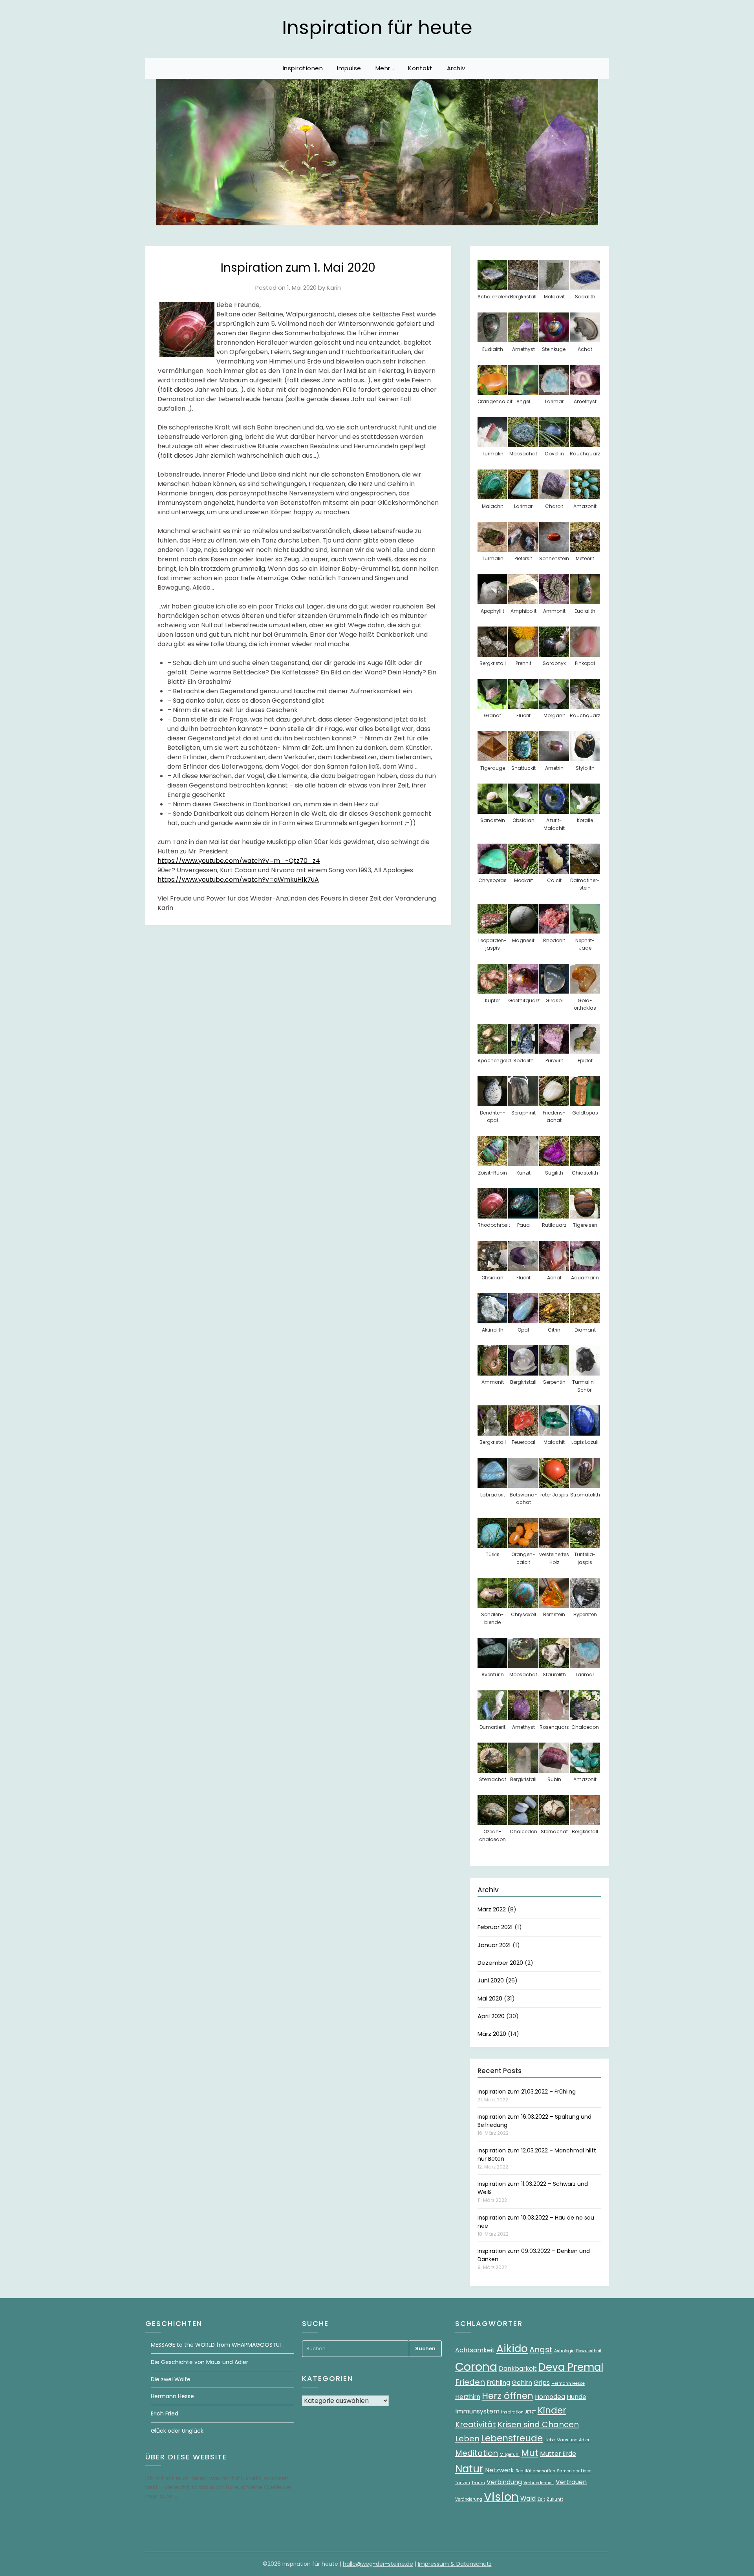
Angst (541, 2349)
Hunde (576, 2397)
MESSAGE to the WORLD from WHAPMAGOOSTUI (216, 2345)
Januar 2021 (494, 1945)
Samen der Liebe (574, 2471)
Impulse (349, 68)
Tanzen (463, 2483)
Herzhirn (468, 2397)
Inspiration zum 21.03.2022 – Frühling (527, 2092)
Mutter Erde (558, 2454)
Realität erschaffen (535, 2471)
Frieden (470, 2382)
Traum (478, 2483)
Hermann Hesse (172, 2396)
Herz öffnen (508, 2396)
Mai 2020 (490, 1998)
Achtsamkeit (475, 2350)
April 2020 (491, 2016)
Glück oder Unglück (177, 2431)
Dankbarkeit (518, 2369)
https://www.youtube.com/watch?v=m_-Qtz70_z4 (239, 861)
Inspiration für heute (377, 28)
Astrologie (564, 2351)
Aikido (512, 2349)
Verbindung (504, 2482)
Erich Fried (165, 2413)
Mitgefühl (510, 2455)
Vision (501, 2497)
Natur (469, 2469)
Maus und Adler (573, 2440)
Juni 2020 (491, 1980)
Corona (476, 2367)
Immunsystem (477, 2411)
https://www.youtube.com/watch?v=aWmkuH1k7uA (238, 880)
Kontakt (420, 68)
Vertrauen (571, 2482)
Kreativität (476, 2424)
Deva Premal (571, 2367)
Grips (542, 2383)
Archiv (456, 68)
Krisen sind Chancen (538, 2424)
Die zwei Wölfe (171, 2379)
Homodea (550, 2397)
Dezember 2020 (500, 1963)
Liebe (550, 2440)
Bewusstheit (589, 2351)
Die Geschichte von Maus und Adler (199, 2362)
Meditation (477, 2453)
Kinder (552, 2410)
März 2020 (492, 2034)
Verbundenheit (539, 2483)
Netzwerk (500, 2470)
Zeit (541, 2499)
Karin (334, 288)
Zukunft (555, 2499)
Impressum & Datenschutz (455, 2564)
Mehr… (385, 68)
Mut (530, 2453)
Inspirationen (303, 68)
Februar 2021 (495, 1927)
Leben (467, 2439)
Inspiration (512, 2412)
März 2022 (492, 1909)
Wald (528, 2498)
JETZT (531, 2412)
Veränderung (469, 2499)
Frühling (498, 2383)
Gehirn (522, 2383)
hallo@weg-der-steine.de (378, 2564)
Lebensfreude (512, 2438)
